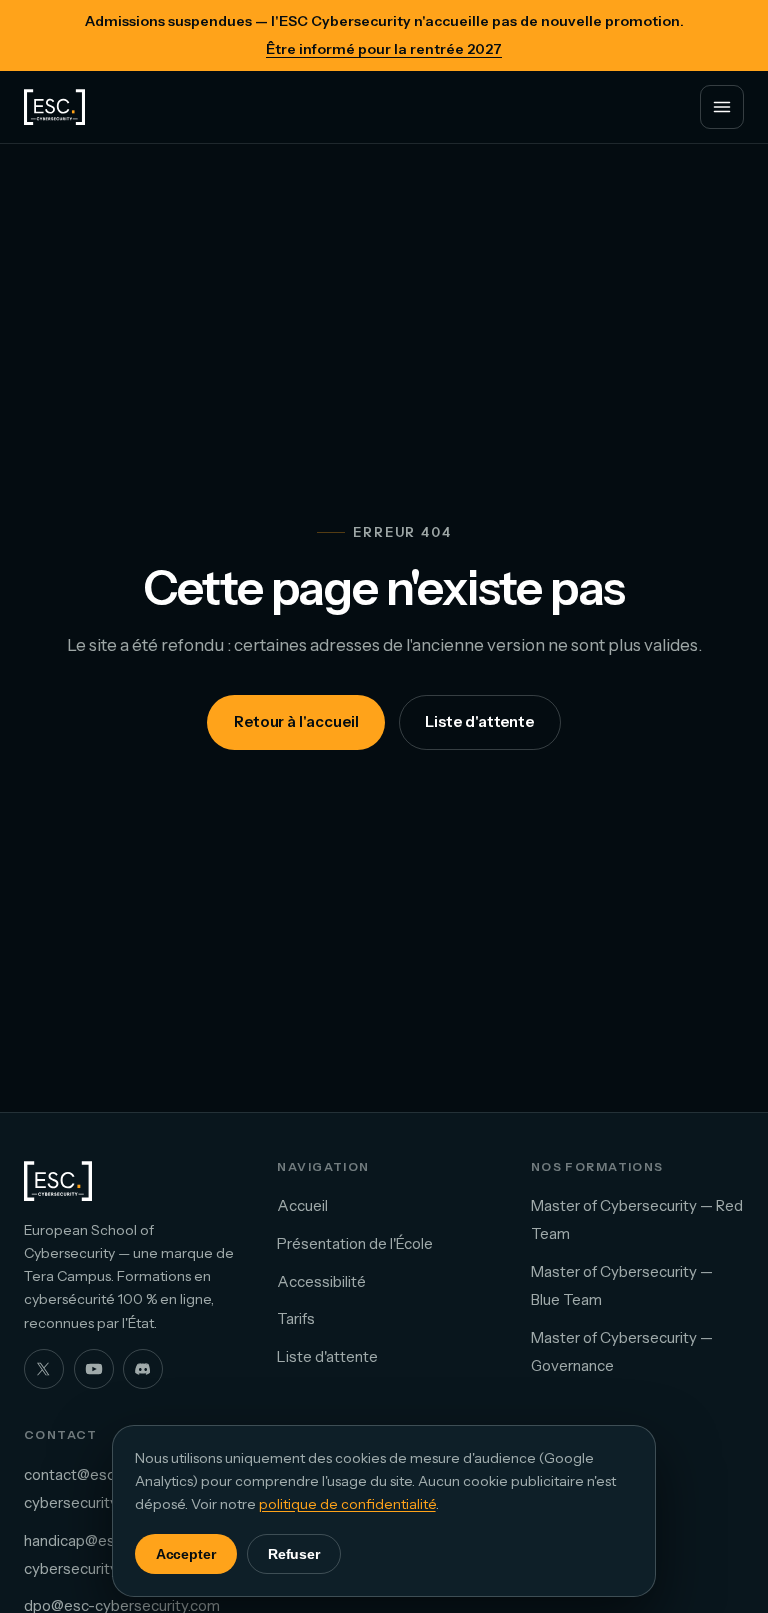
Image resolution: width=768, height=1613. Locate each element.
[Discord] (143, 1369)
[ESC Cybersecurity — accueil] (54, 107)
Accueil (302, 1205)
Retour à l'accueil (296, 721)
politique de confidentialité (347, 1504)
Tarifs (296, 1318)
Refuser (294, 1554)
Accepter (186, 1554)
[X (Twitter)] (44, 1369)
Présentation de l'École (355, 1243)
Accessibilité (321, 1281)
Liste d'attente (479, 721)
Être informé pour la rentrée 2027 (384, 49)
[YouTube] (94, 1369)
